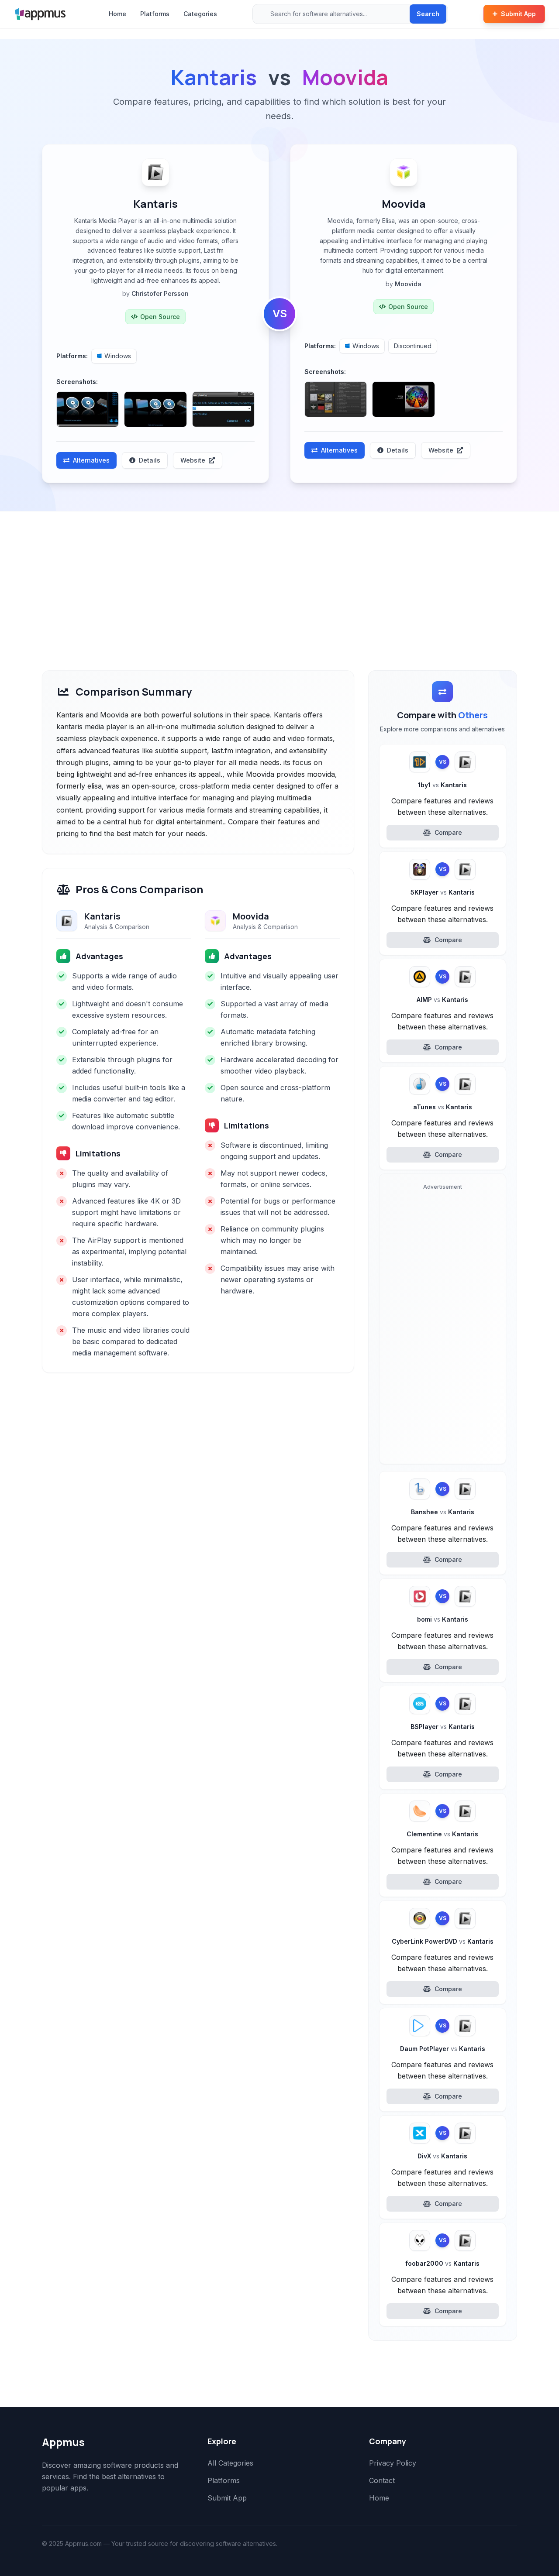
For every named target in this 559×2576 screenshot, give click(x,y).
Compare (448, 832)
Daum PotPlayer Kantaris (443, 2049)
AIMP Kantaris (442, 1000)
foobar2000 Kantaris (442, 2263)
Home (117, 14)
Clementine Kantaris (442, 1834)
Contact (382, 2480)
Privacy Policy (393, 2463)
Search (428, 14)
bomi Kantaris (443, 1619)
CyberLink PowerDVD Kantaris (443, 1941)
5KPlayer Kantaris (443, 892)
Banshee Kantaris (443, 1512)
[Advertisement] (279, 577)
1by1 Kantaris (442, 785)
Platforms (155, 14)
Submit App (518, 14)
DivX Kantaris (442, 2156)
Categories (200, 14)
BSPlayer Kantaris (443, 1727)
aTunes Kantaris (443, 1107)
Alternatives (91, 460)
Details (150, 460)
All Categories (230, 2463)
